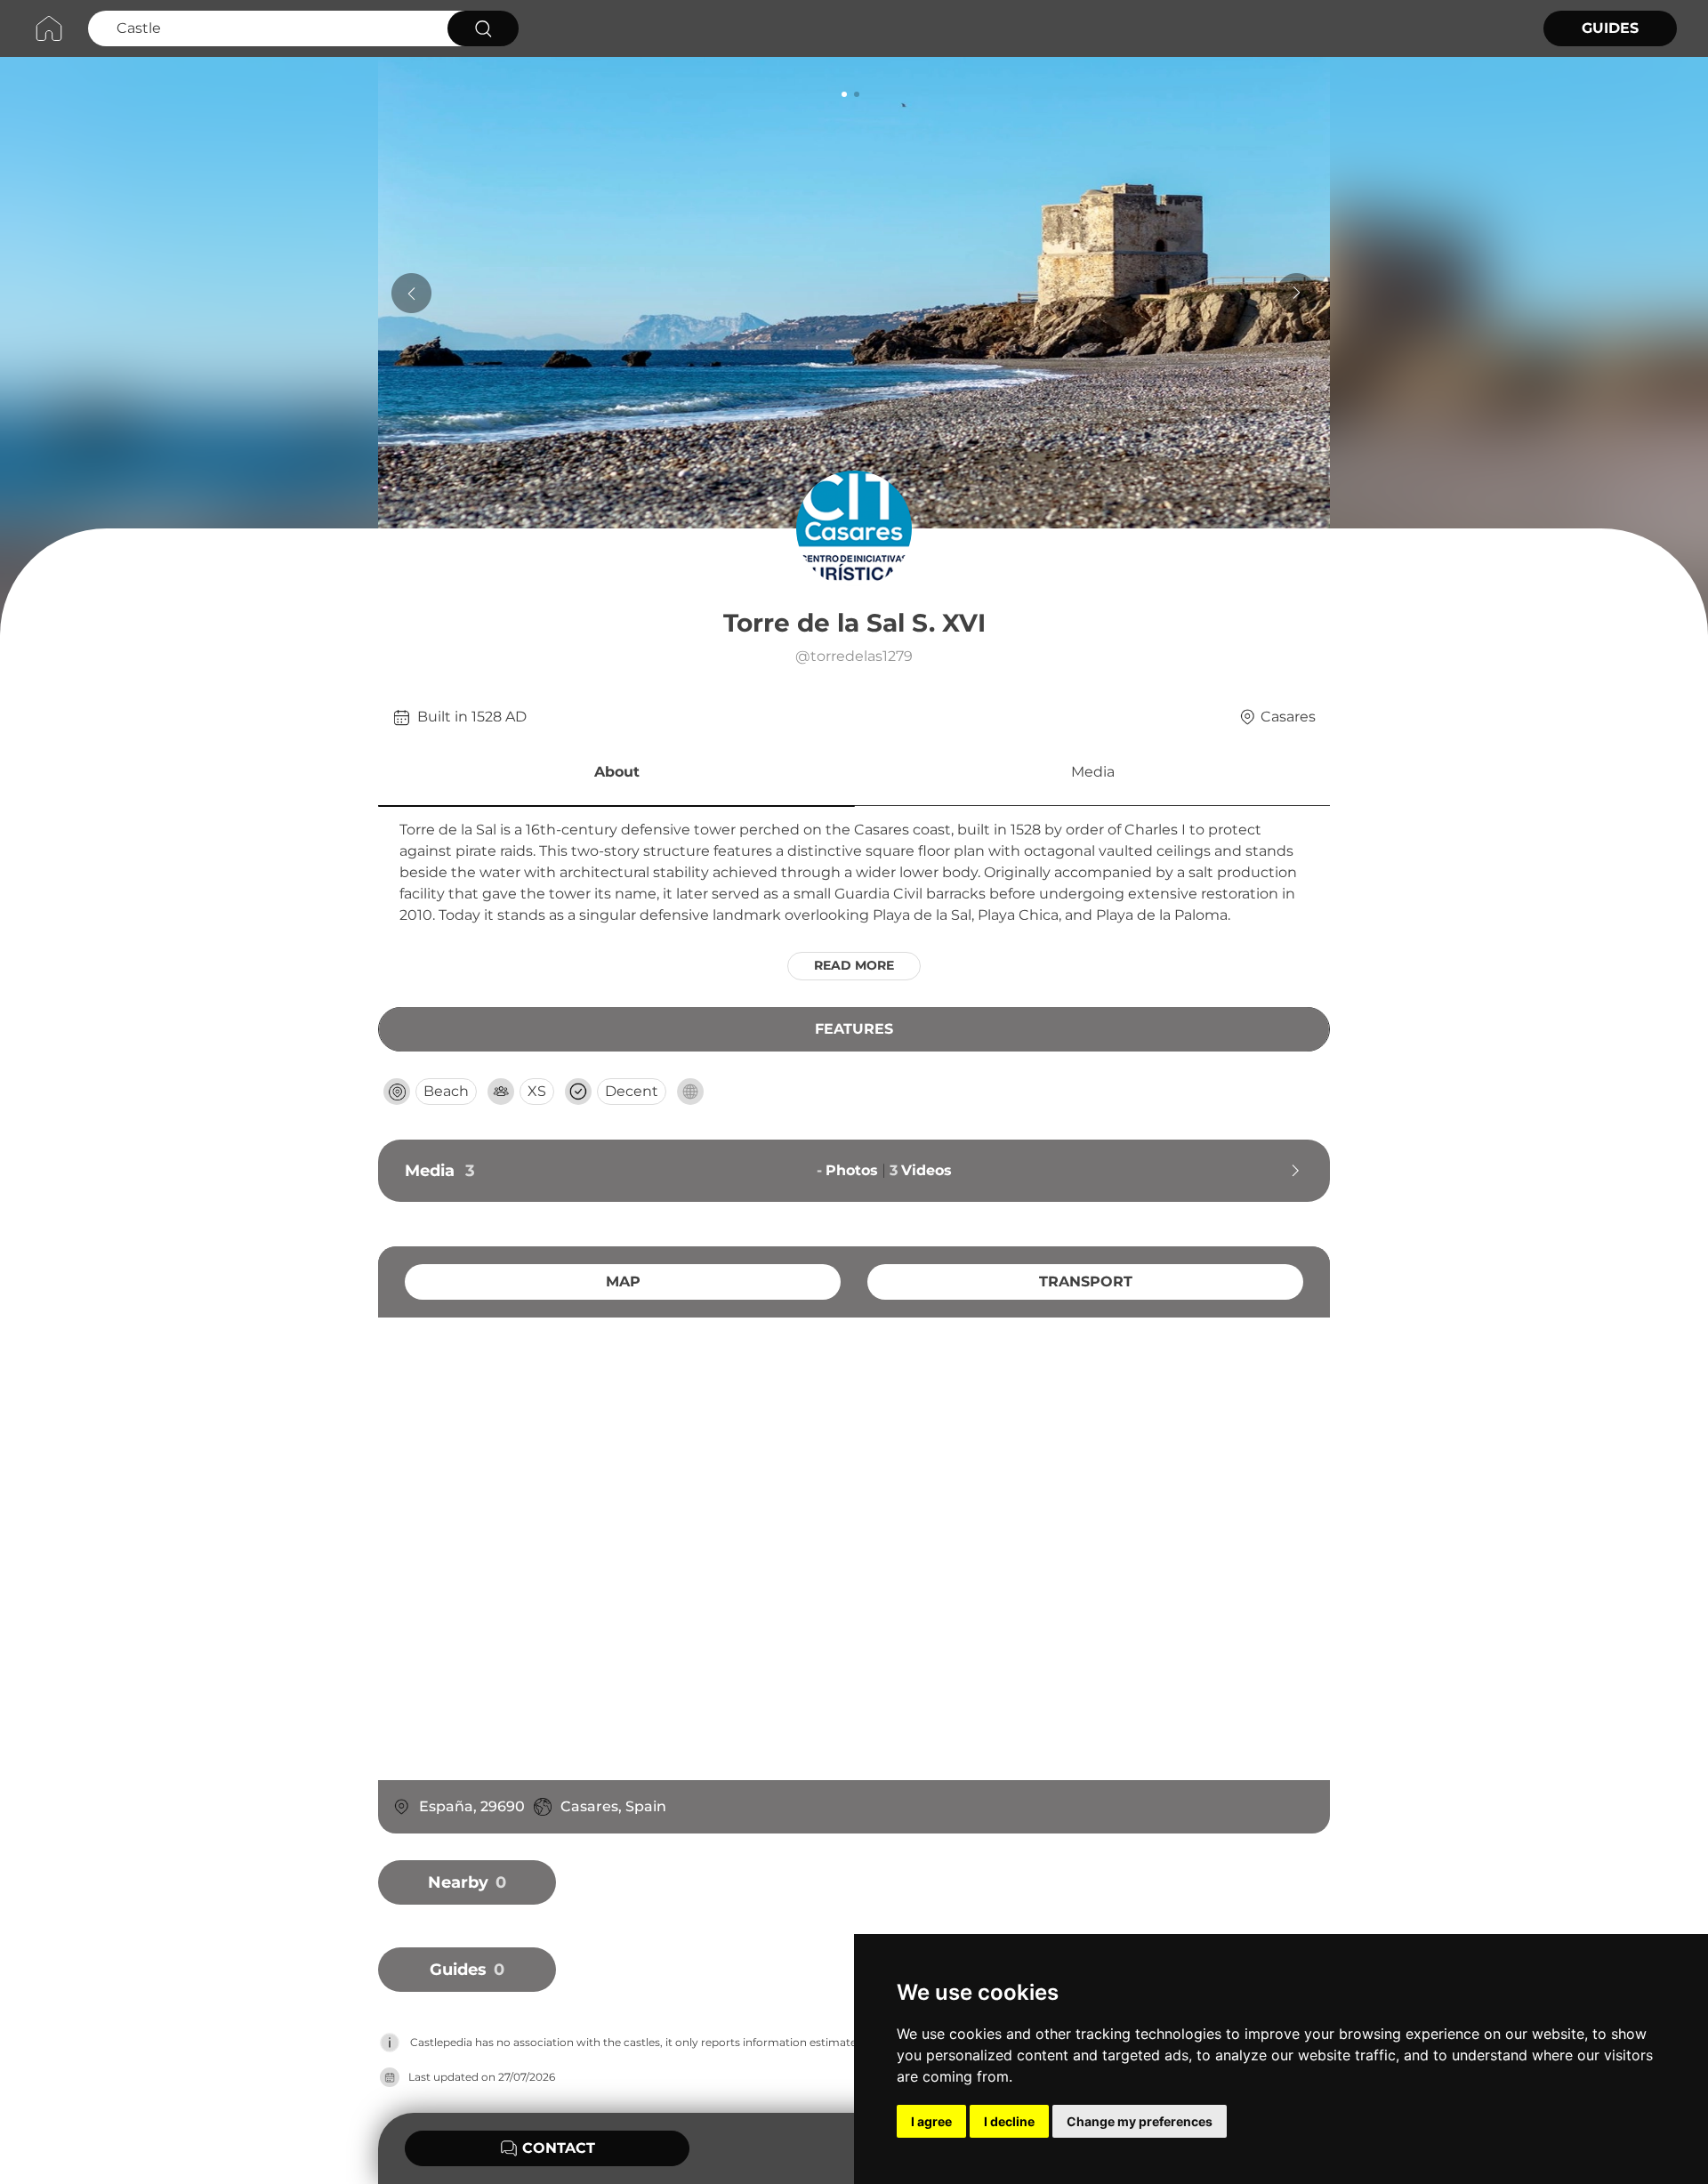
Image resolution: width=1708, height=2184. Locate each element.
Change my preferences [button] (1140, 2121)
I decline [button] (1009, 2121)
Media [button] (1093, 772)
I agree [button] (931, 2121)
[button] (616, 775)
